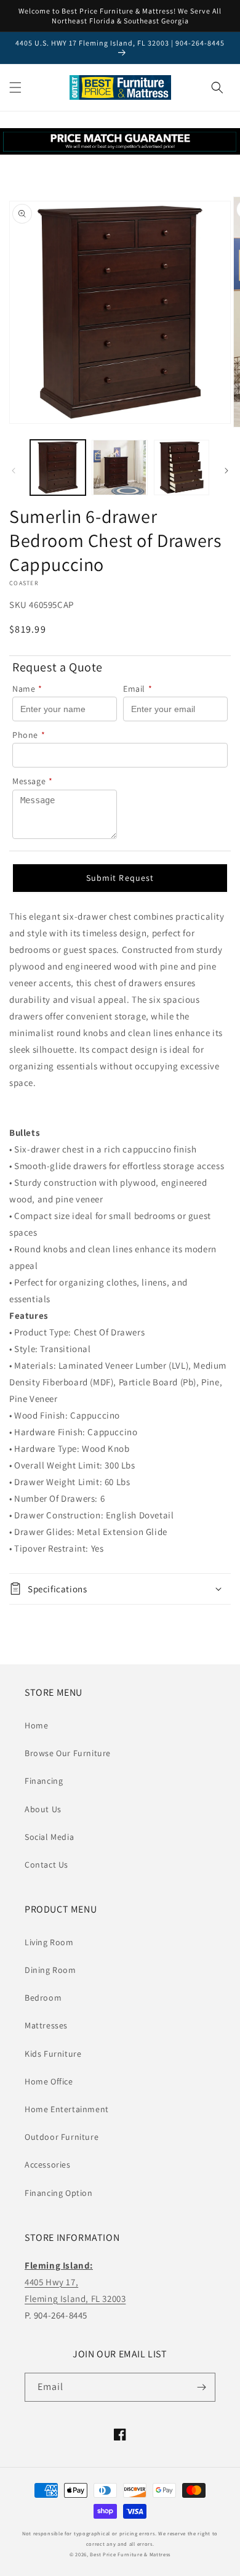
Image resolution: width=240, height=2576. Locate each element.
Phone (29, 735)
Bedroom (43, 1998)
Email (138, 689)
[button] (15, 87)
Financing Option (59, 2193)
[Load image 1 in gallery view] (58, 468)
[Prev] (14, 471)
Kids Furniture (53, 2054)
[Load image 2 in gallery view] (119, 468)
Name (27, 689)
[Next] (226, 471)
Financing (44, 1781)
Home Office (49, 2081)
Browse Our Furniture (68, 1753)
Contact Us (46, 1865)
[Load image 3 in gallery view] (182, 468)
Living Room (49, 1942)
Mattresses (46, 2025)
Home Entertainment (67, 2109)
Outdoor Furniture (62, 2137)
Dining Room (50, 1970)
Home (36, 1725)
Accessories (48, 2165)
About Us (43, 1809)
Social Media (49, 1837)
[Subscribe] (201, 2387)
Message (33, 781)
